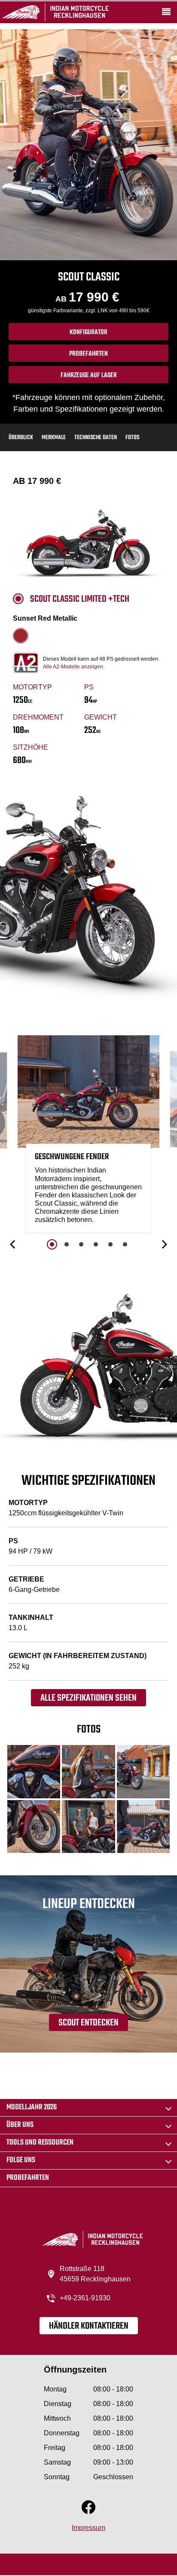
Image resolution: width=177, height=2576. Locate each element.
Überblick (21, 438)
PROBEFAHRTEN (88, 354)
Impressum (88, 2528)
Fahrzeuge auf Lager (89, 375)
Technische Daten (96, 438)
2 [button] (67, 1244)
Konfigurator (88, 332)
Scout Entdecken (88, 2023)
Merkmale (54, 438)
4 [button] (96, 1244)
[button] (13, 1244)
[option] (88, 1136)
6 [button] (125, 1244)
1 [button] (52, 1244)
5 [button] (110, 1244)
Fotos (132, 438)
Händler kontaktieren (89, 2326)
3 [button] (81, 1244)
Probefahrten (28, 2178)
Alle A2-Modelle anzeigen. (74, 667)
